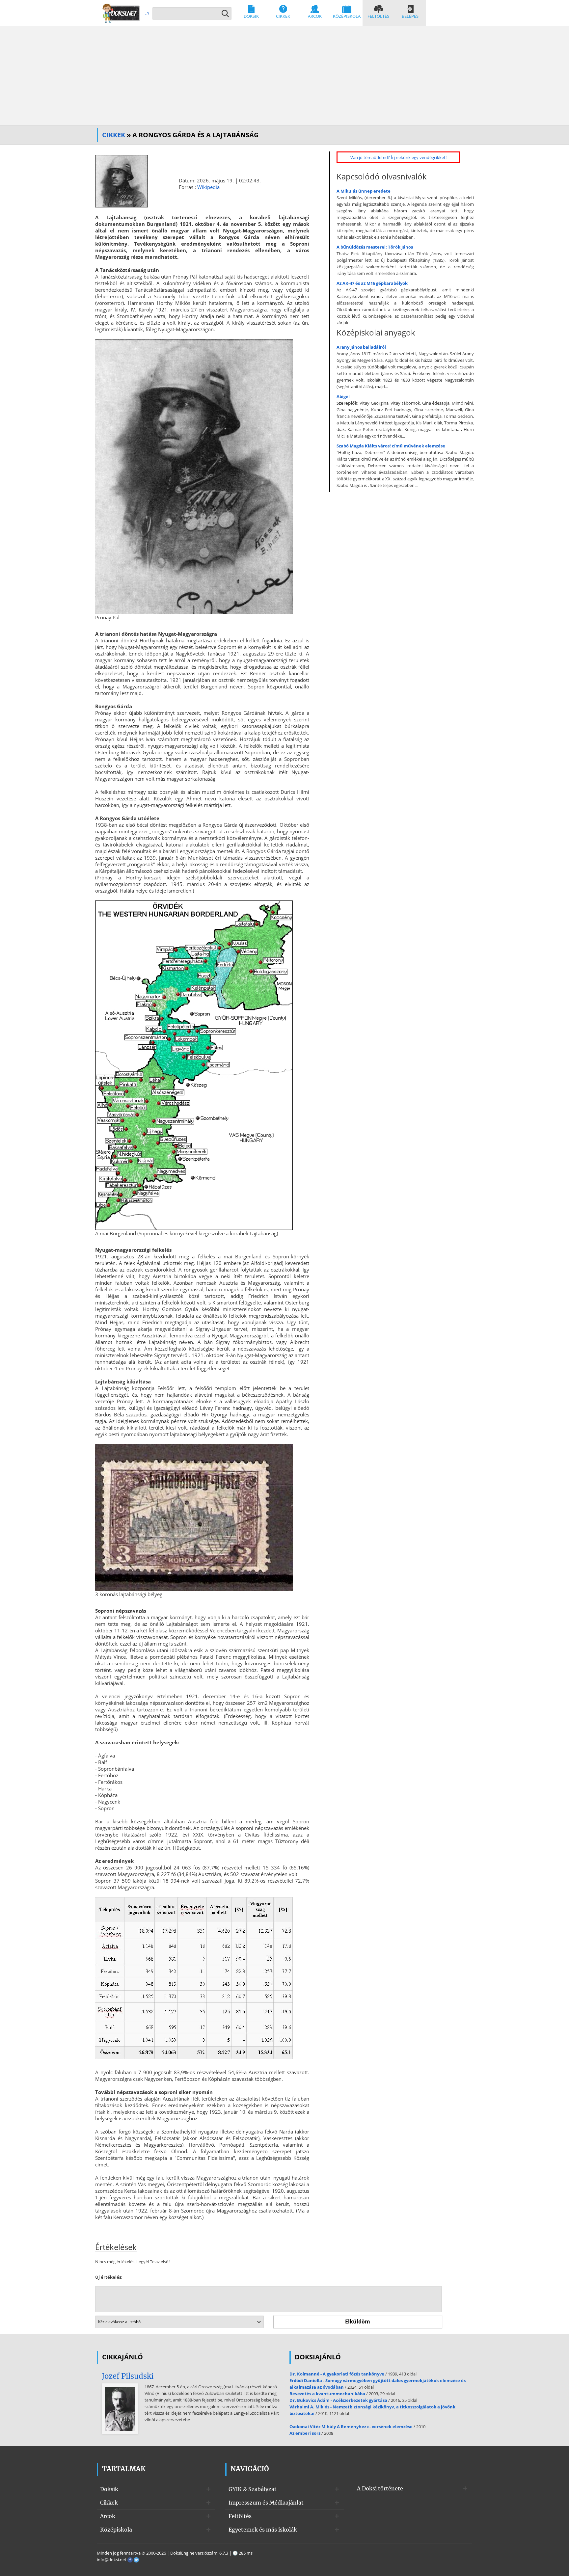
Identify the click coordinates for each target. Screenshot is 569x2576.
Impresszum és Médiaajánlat (266, 2503)
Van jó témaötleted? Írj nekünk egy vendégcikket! (398, 157)
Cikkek (283, 16)
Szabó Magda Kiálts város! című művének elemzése (391, 446)
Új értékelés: (109, 2277)
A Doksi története (380, 2488)
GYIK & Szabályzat (253, 2489)
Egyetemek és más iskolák (263, 2530)
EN (147, 13)
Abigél (343, 396)
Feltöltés (378, 16)
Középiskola (347, 16)
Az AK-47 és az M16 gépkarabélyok (372, 283)
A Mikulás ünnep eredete (364, 191)
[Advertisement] (284, 76)
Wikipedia (208, 187)
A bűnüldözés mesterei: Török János (375, 247)
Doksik (251, 16)
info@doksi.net (112, 2560)
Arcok (315, 16)
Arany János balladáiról (361, 347)
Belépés (410, 16)
